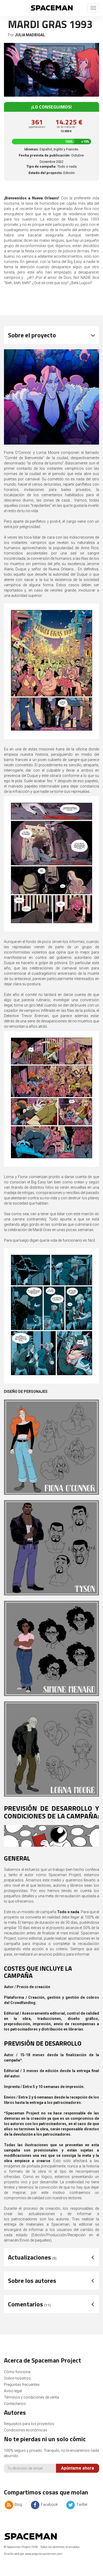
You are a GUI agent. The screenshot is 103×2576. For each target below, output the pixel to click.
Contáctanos (15, 2404)
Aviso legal (13, 2391)
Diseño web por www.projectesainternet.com (33, 2554)
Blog (18, 2505)
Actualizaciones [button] (32, 2257)
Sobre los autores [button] (32, 2280)
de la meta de (66, 129)
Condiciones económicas (26, 2430)
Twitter (82, 2505)
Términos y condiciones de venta (31, 2397)
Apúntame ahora (78, 2468)
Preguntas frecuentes (22, 2385)
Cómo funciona (17, 2372)
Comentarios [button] (29, 2304)
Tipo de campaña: (41, 166)
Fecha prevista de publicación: (45, 155)
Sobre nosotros (17, 2378)
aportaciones (37, 127)
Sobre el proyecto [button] (32, 335)
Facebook (49, 2505)
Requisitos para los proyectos (29, 2424)
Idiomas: (32, 149)
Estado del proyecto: (46, 173)
